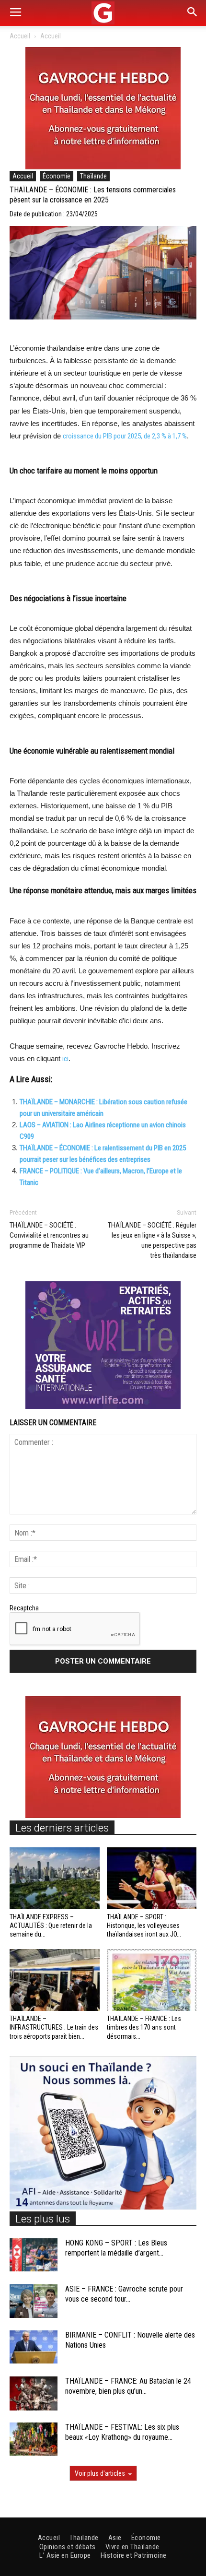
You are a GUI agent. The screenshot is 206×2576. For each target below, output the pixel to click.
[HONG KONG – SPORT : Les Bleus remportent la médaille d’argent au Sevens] (34, 2255)
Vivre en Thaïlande (132, 2547)
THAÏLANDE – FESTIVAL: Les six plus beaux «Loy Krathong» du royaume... (122, 2432)
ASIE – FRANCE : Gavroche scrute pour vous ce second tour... (124, 2294)
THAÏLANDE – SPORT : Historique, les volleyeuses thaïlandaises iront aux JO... (144, 1926)
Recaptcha (24, 1608)
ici (65, 1059)
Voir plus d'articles (100, 2473)
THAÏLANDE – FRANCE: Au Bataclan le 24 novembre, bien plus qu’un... (128, 2386)
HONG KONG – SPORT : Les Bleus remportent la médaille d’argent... (116, 2248)
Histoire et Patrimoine (134, 2555)
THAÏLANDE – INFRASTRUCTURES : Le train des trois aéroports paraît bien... (54, 2027)
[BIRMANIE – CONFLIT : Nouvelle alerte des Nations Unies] (34, 2347)
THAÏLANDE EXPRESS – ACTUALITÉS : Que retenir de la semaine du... (51, 1926)
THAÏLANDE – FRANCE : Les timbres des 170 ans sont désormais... (144, 2027)
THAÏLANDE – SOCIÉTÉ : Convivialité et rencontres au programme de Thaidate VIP (49, 1235)
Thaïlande (93, 176)
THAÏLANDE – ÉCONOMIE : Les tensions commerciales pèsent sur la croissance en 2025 (93, 195)
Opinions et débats (68, 2547)
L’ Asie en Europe (65, 2555)
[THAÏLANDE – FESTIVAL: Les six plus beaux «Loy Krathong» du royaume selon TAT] (34, 2439)
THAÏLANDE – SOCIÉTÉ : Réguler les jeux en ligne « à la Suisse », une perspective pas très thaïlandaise (152, 1240)
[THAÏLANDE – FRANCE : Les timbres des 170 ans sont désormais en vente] (152, 1980)
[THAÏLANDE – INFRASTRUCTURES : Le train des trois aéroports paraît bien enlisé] (55, 1980)
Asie (115, 2538)
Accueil (20, 36)
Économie (57, 176)
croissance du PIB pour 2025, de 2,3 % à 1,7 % (125, 436)
